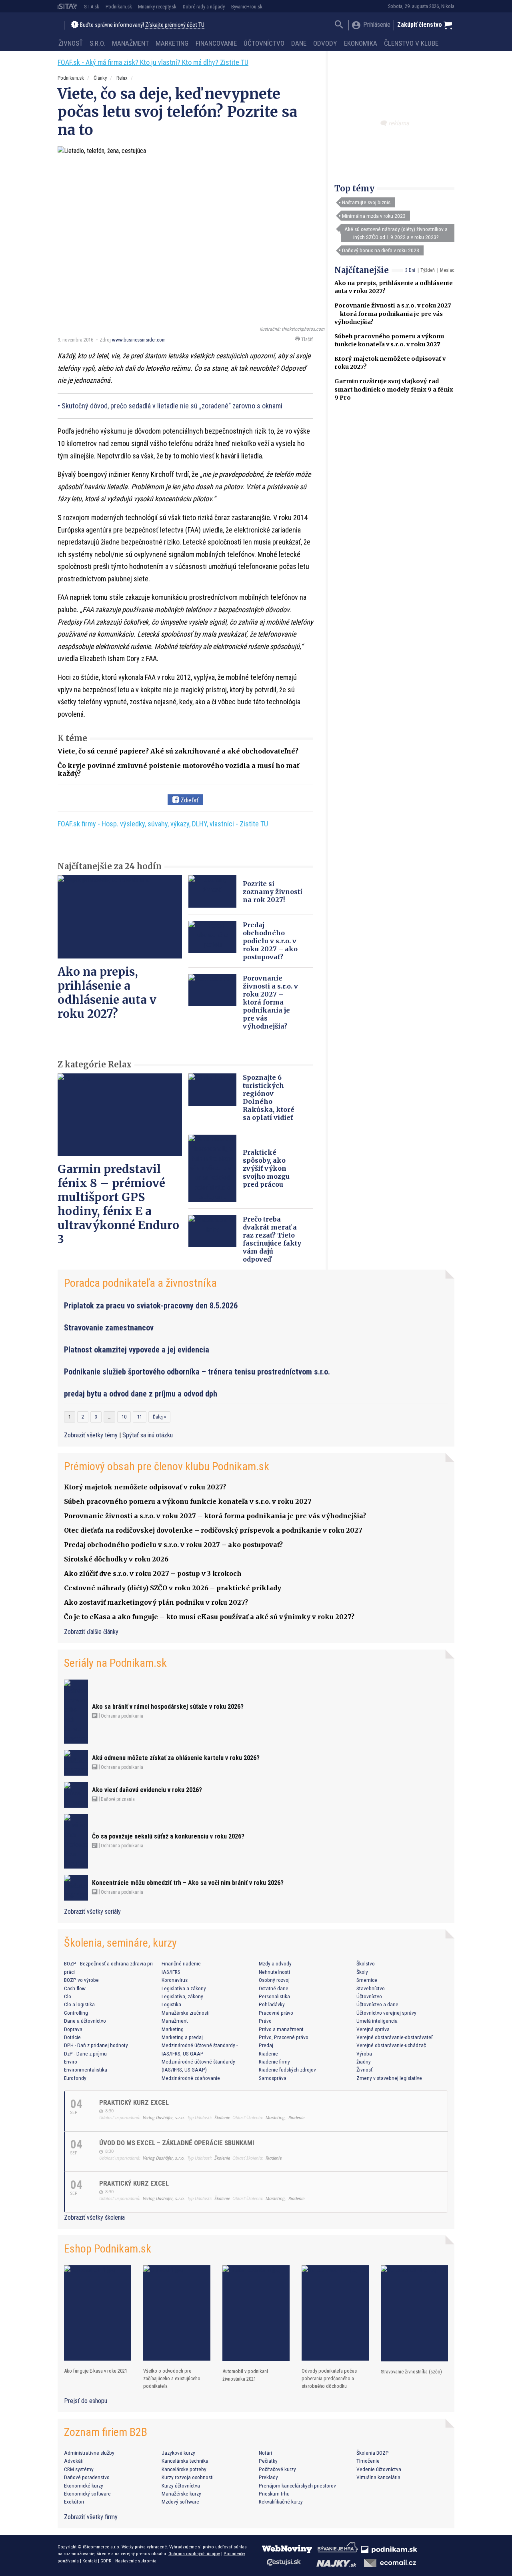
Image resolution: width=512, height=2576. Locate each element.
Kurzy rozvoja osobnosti (188, 2477)
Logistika (171, 2004)
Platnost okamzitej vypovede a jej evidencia (137, 1350)
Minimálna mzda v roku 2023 (374, 216)
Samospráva (273, 2078)
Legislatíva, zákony (182, 1996)
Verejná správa (373, 2029)
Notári (265, 2453)
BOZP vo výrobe (81, 1980)
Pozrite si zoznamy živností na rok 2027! (273, 892)
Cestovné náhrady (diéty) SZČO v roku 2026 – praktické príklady (173, 1588)
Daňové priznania (117, 1799)
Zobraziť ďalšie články (91, 1632)
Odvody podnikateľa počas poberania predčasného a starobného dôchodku (329, 2378)
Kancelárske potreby (184, 2469)
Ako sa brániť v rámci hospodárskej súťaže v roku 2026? (168, 1707)
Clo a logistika (79, 2004)
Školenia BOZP (373, 2453)
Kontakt (90, 2561)
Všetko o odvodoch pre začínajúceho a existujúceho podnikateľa (172, 2378)
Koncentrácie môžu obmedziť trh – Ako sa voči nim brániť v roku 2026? (188, 1883)
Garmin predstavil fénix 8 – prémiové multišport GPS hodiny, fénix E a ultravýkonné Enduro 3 (118, 1204)
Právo (265, 2021)
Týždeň (428, 270)
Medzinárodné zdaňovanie (191, 2078)
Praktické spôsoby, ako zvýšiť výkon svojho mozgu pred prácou (266, 1168)
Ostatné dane (274, 1988)
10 (124, 1417)
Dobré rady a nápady (204, 7)
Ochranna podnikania (121, 1716)
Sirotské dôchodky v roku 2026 (116, 1559)
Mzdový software (180, 2502)
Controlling (76, 2013)
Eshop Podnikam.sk (108, 2249)
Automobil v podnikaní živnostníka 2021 (245, 2375)
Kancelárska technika (185, 2461)
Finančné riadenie (181, 1963)
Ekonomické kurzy (84, 2486)
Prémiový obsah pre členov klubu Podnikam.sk (167, 1466)
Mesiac (447, 270)
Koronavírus (175, 1980)
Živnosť (71, 43)
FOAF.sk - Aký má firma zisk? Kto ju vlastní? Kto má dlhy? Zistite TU (153, 62)
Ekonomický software (87, 2494)
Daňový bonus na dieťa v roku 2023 (381, 250)
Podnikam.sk (119, 7)
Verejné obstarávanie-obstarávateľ (395, 2037)
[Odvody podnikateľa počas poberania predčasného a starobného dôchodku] (335, 2313)
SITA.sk (92, 7)
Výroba (364, 2054)
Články (100, 78)
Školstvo (366, 1963)
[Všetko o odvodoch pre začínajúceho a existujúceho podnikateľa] (177, 2313)
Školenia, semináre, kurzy (120, 1943)
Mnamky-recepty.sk (157, 7)
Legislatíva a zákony (184, 1988)
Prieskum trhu (274, 2494)
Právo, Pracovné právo (284, 2037)
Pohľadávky (272, 2004)
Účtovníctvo (264, 43)
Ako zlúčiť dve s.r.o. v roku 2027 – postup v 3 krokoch (153, 1573)
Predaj (266, 2045)
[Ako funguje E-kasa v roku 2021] (98, 2313)
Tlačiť (306, 339)
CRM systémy (79, 2469)
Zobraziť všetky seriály (92, 1912)
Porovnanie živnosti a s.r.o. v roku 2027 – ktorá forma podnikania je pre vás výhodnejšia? (393, 313)
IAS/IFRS (171, 1972)
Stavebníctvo (371, 1988)
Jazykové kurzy (178, 2453)
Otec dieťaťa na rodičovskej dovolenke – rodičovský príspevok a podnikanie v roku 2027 (213, 1530)
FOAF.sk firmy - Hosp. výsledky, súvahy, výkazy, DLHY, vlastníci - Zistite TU (163, 824)
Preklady (268, 2477)
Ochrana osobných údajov (194, 2554)
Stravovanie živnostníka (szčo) (411, 2372)
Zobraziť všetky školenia (94, 2217)
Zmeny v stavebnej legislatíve (389, 2078)
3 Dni (410, 270)
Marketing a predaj (182, 2037)
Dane (299, 43)
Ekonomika (361, 43)
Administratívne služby (89, 2453)
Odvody (325, 43)
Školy (362, 1972)
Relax (122, 78)
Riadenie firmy (274, 2062)
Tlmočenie (368, 2461)
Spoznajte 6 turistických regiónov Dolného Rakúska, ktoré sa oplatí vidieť (269, 1097)
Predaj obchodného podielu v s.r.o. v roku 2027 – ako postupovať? (270, 941)
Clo (68, 1996)
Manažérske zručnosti (186, 2013)
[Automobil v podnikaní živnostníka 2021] (256, 2313)
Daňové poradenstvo (87, 2477)
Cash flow (75, 1988)
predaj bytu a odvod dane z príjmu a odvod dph (141, 1394)
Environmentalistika (86, 2070)
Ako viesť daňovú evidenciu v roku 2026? (147, 1790)
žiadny (364, 2062)
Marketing (172, 43)
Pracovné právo (276, 2013)
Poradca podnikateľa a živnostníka (140, 1283)
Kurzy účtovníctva (181, 2486)
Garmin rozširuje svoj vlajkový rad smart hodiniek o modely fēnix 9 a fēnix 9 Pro (394, 389)
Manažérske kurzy (181, 2494)
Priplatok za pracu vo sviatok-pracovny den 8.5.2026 (151, 1306)
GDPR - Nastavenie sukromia (128, 2561)
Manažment (130, 43)
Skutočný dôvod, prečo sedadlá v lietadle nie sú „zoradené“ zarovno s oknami (172, 406)
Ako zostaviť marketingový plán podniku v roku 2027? (156, 1602)
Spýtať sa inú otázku (148, 1435)
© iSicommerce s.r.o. (99, 2547)
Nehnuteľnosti (274, 1972)
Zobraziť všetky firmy (91, 2517)
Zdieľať (189, 800)
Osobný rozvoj (274, 1980)
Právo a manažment (281, 2029)
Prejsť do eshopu (86, 2401)
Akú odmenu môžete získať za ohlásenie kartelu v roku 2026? (176, 1758)
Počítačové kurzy (277, 2469)
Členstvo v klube (411, 43)
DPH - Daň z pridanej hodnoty (96, 2045)
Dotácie (72, 2037)
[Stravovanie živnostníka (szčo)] (414, 2314)
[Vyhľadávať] (339, 25)
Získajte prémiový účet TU (175, 25)
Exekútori (74, 2502)
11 (140, 1417)
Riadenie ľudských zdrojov (287, 2070)
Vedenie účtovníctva (379, 2469)
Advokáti (74, 2461)
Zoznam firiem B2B (106, 2432)
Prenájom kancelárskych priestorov (297, 2486)
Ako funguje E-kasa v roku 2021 (96, 2371)
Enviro (71, 2062)
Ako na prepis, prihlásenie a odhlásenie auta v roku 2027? (107, 993)
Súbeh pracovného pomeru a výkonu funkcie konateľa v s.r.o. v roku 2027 (188, 1501)
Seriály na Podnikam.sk (115, 1663)
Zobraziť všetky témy (92, 1435)
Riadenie (268, 2054)
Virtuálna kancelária (378, 2477)
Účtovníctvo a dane (377, 2004)
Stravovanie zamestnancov (109, 1328)
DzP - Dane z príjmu (85, 2054)
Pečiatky (268, 2461)
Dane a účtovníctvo (85, 2021)
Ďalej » (159, 1417)
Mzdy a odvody (275, 1963)
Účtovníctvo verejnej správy (386, 2013)
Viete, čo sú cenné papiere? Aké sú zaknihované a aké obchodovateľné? (178, 751)
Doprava (73, 2029)
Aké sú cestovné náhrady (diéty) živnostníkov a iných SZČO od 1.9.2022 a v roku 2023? (396, 233)
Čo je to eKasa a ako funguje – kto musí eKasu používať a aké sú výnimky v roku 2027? (209, 1617)
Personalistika (274, 1996)
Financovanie (216, 43)
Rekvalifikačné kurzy (281, 2502)
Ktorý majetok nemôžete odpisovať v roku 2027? (145, 1487)
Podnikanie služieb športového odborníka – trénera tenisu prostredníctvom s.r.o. (197, 1372)
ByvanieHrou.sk (247, 7)
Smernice (367, 1980)
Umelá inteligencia (377, 2021)
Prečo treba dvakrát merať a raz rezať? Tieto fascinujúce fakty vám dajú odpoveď (272, 1239)
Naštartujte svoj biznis (366, 202)
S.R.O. (97, 43)
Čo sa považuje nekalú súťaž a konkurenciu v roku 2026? (168, 1836)
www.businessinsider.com (139, 340)
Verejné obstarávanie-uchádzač (391, 2045)
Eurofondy (75, 2078)
